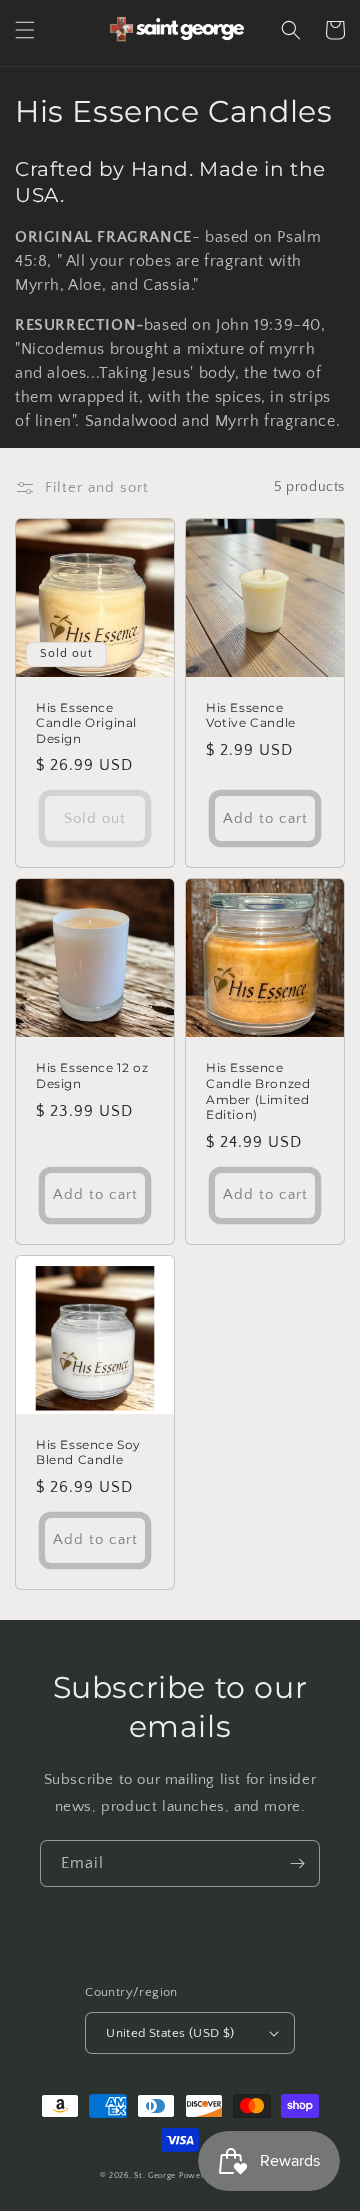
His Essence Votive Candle (251, 715)
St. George (156, 2175)
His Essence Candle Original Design (86, 723)
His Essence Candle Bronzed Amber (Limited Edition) (258, 1091)
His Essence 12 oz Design (92, 1075)
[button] (25, 30)
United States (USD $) (170, 2033)
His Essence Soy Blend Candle (88, 1452)
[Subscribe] (297, 1863)
